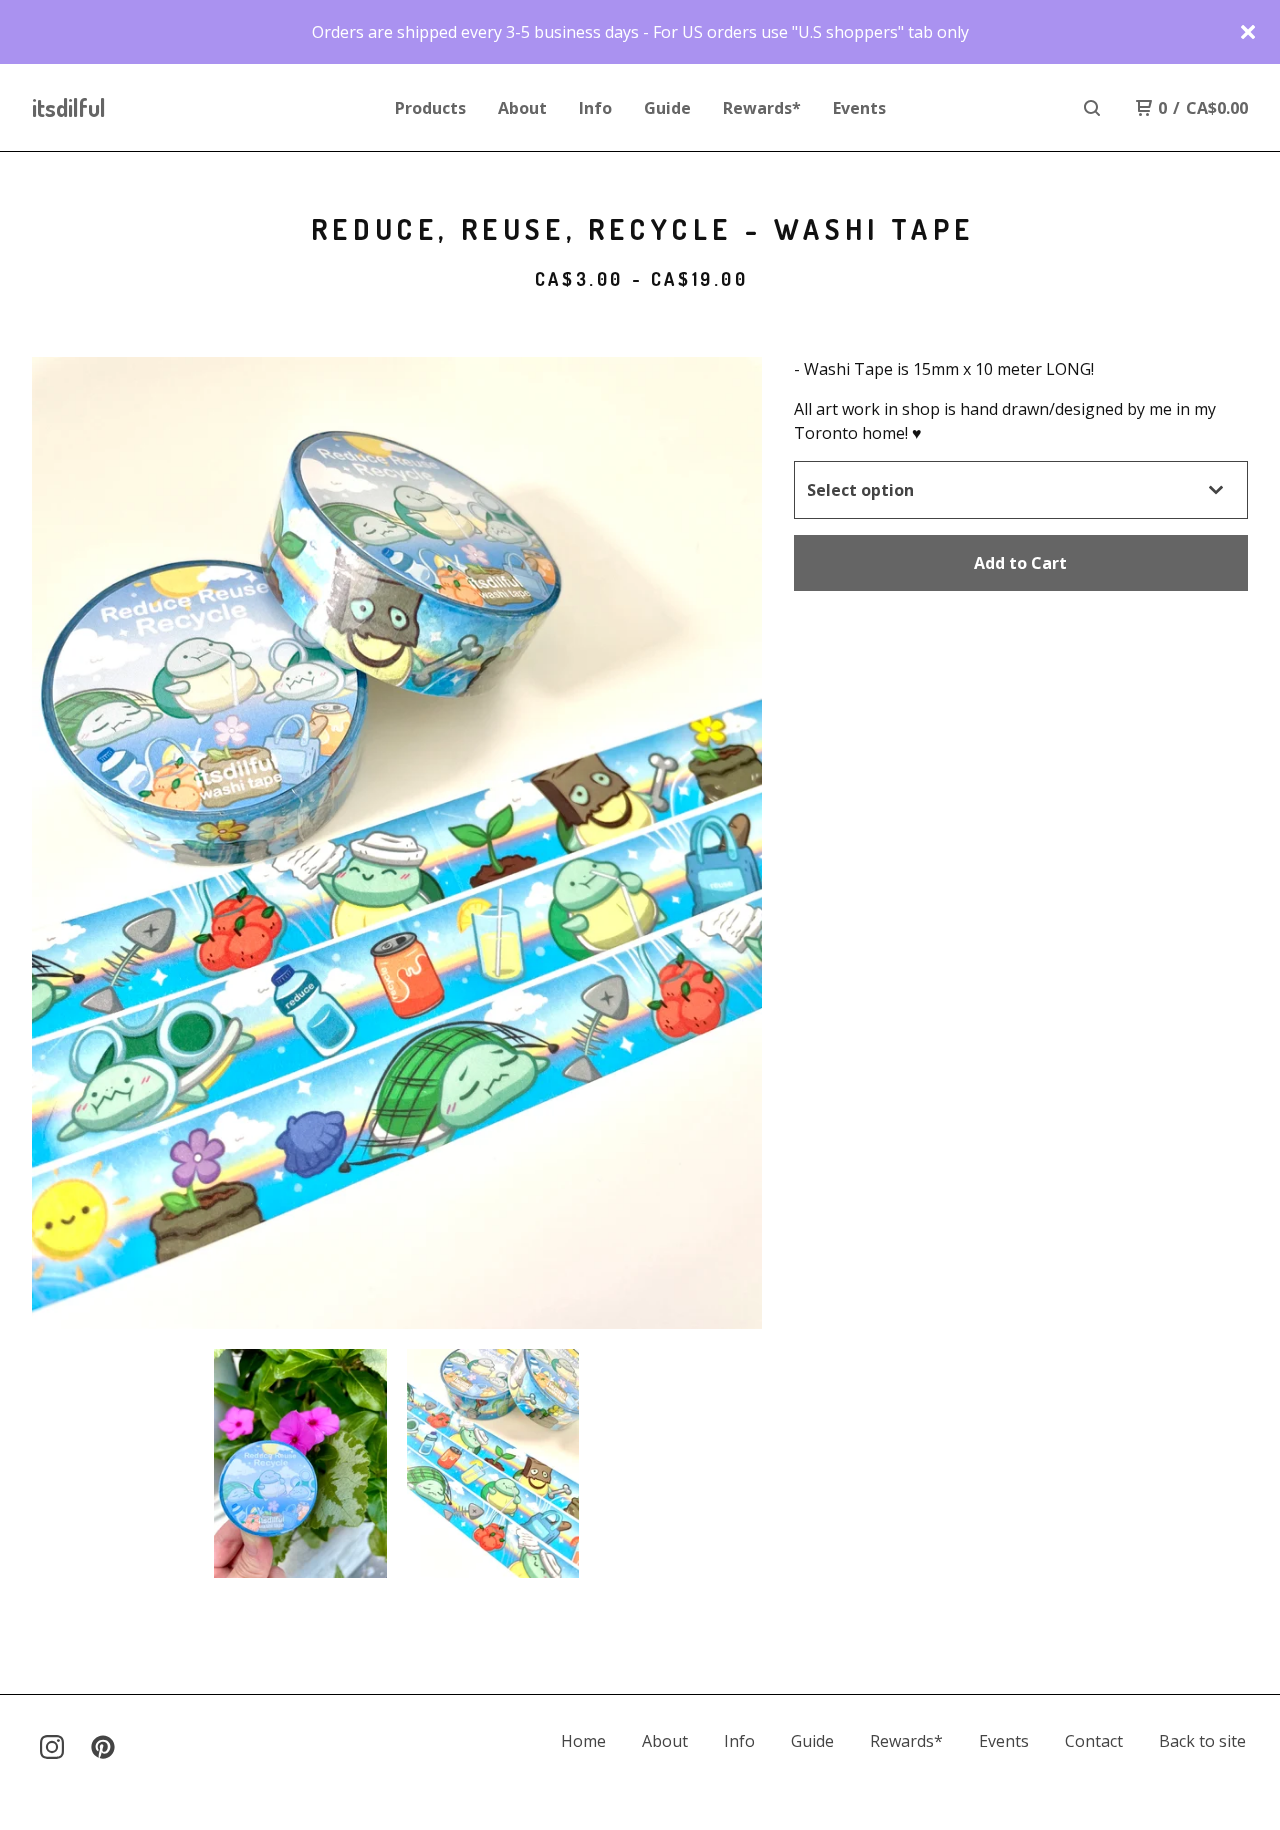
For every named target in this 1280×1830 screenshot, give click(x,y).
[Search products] (1092, 108)
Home (583, 1741)
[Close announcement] (1248, 32)
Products (430, 108)
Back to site (1202, 1741)
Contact (1094, 1741)
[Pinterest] (103, 1747)
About (522, 108)
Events (859, 108)
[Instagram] (52, 1747)
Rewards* (762, 108)
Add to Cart (1020, 563)
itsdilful (69, 107)
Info (595, 108)
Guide (667, 108)
